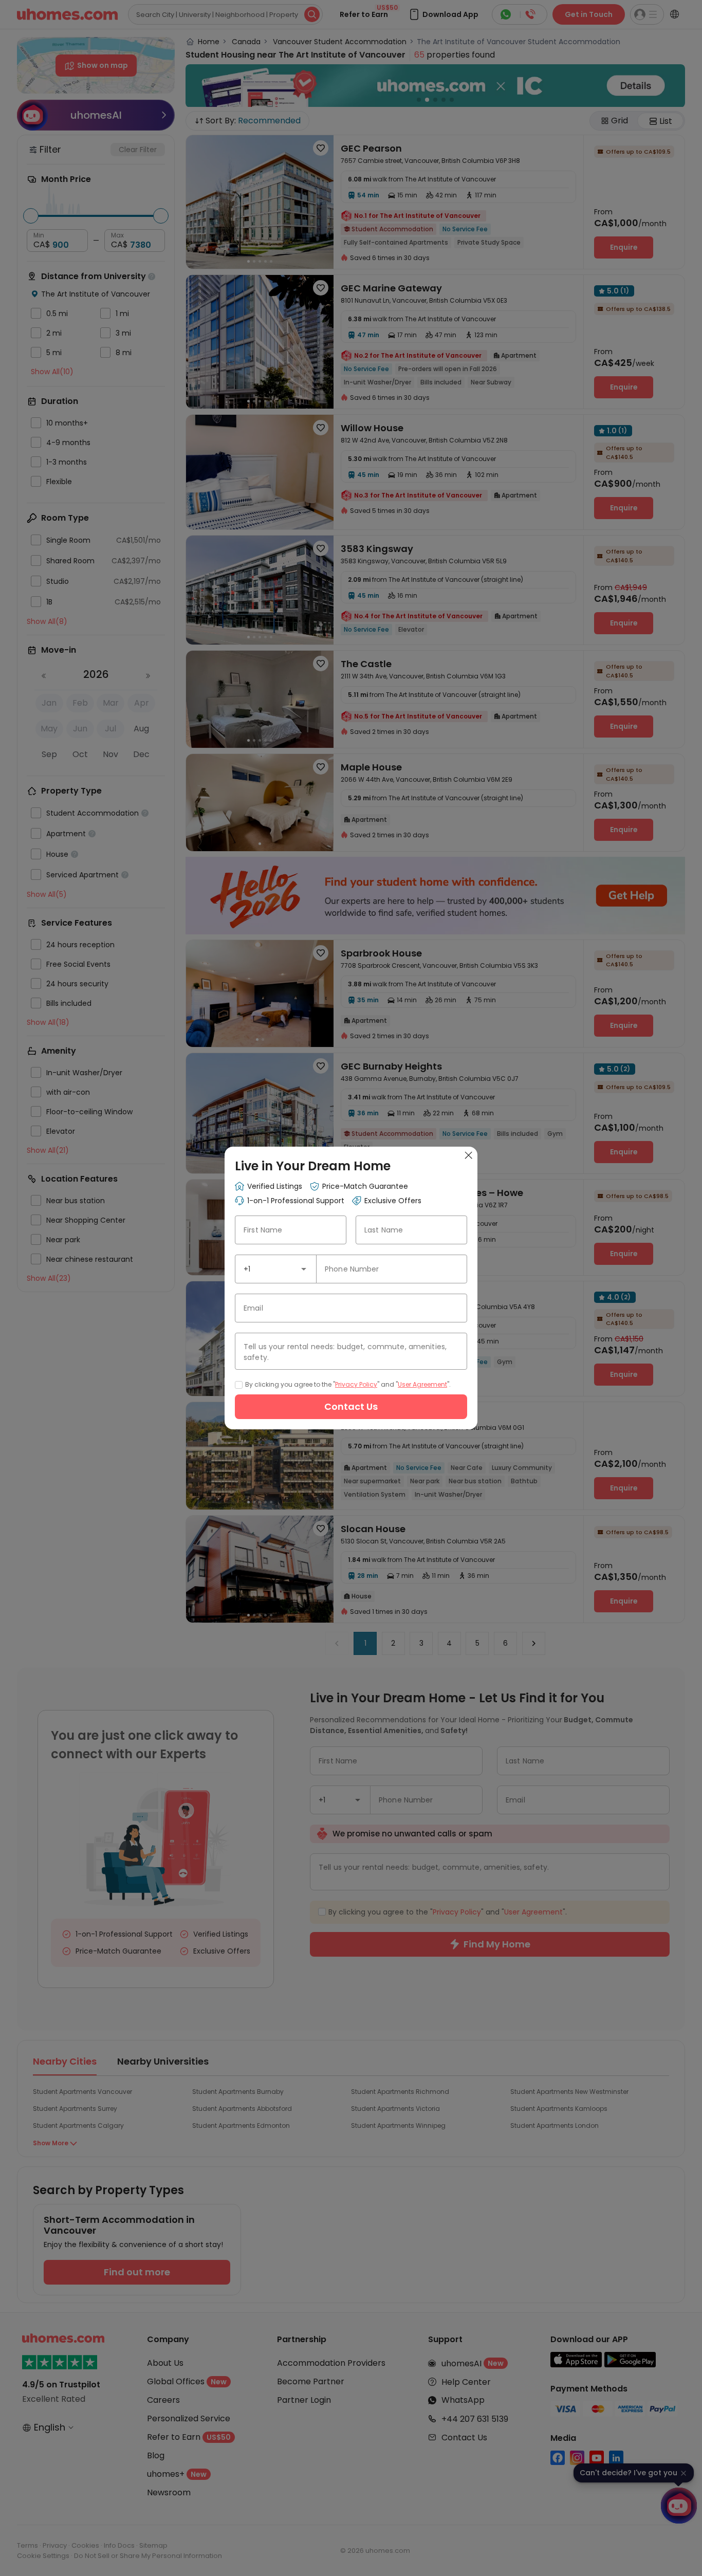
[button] (304, 1269)
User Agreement (422, 1384)
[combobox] (276, 1269)
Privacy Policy (356, 1384)
